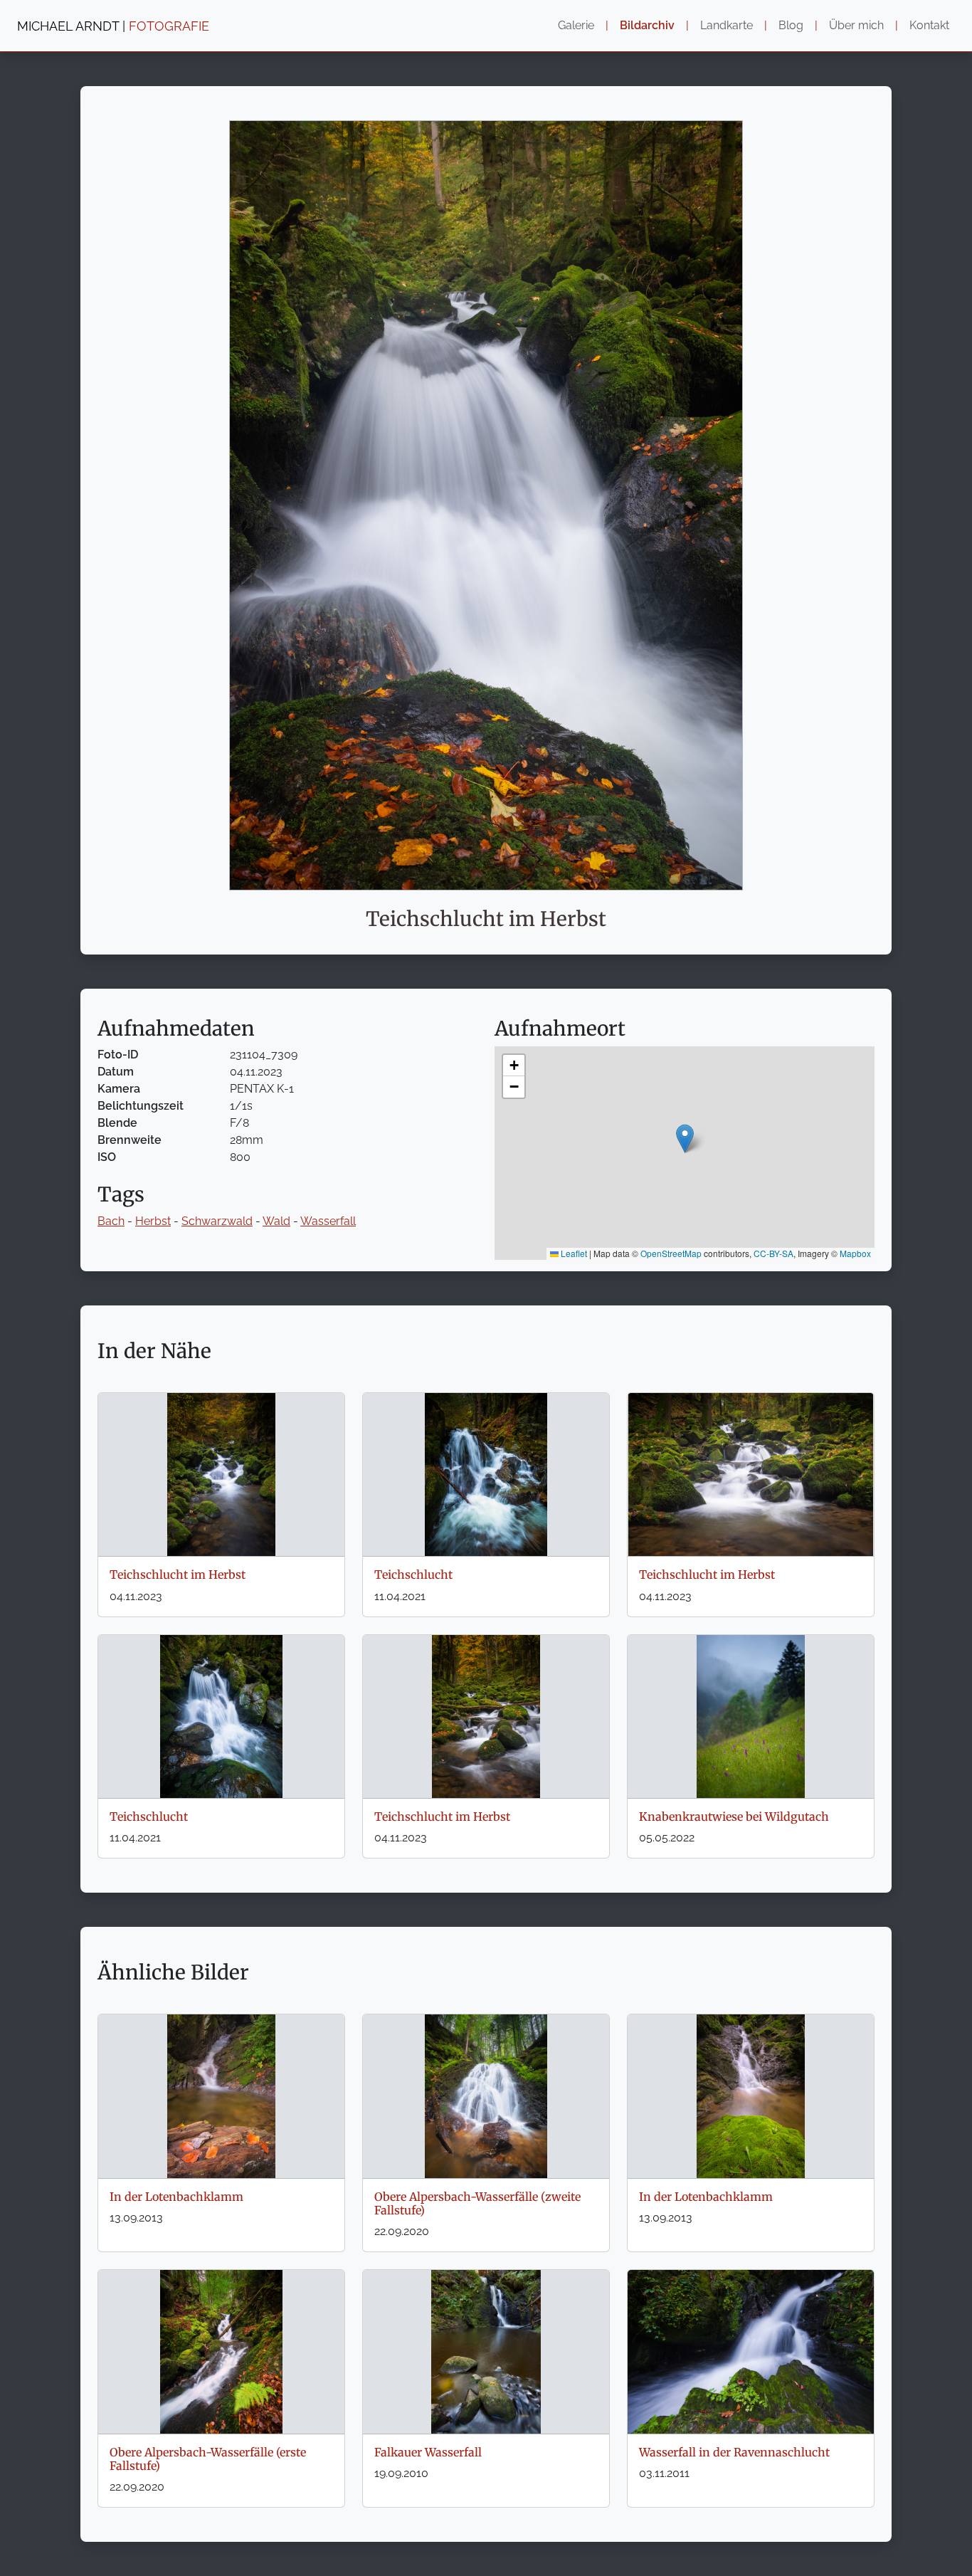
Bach (111, 1221)
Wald (276, 1221)
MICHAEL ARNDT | (113, 26)
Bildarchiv (647, 25)
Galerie (576, 25)
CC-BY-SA (773, 1253)
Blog (791, 25)
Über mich (856, 25)
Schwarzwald (217, 1221)
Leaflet (573, 1253)
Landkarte (727, 25)
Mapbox (855, 1253)
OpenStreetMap (671, 1253)
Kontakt (929, 25)
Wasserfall (328, 1221)
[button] (685, 1139)
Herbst (153, 1221)
